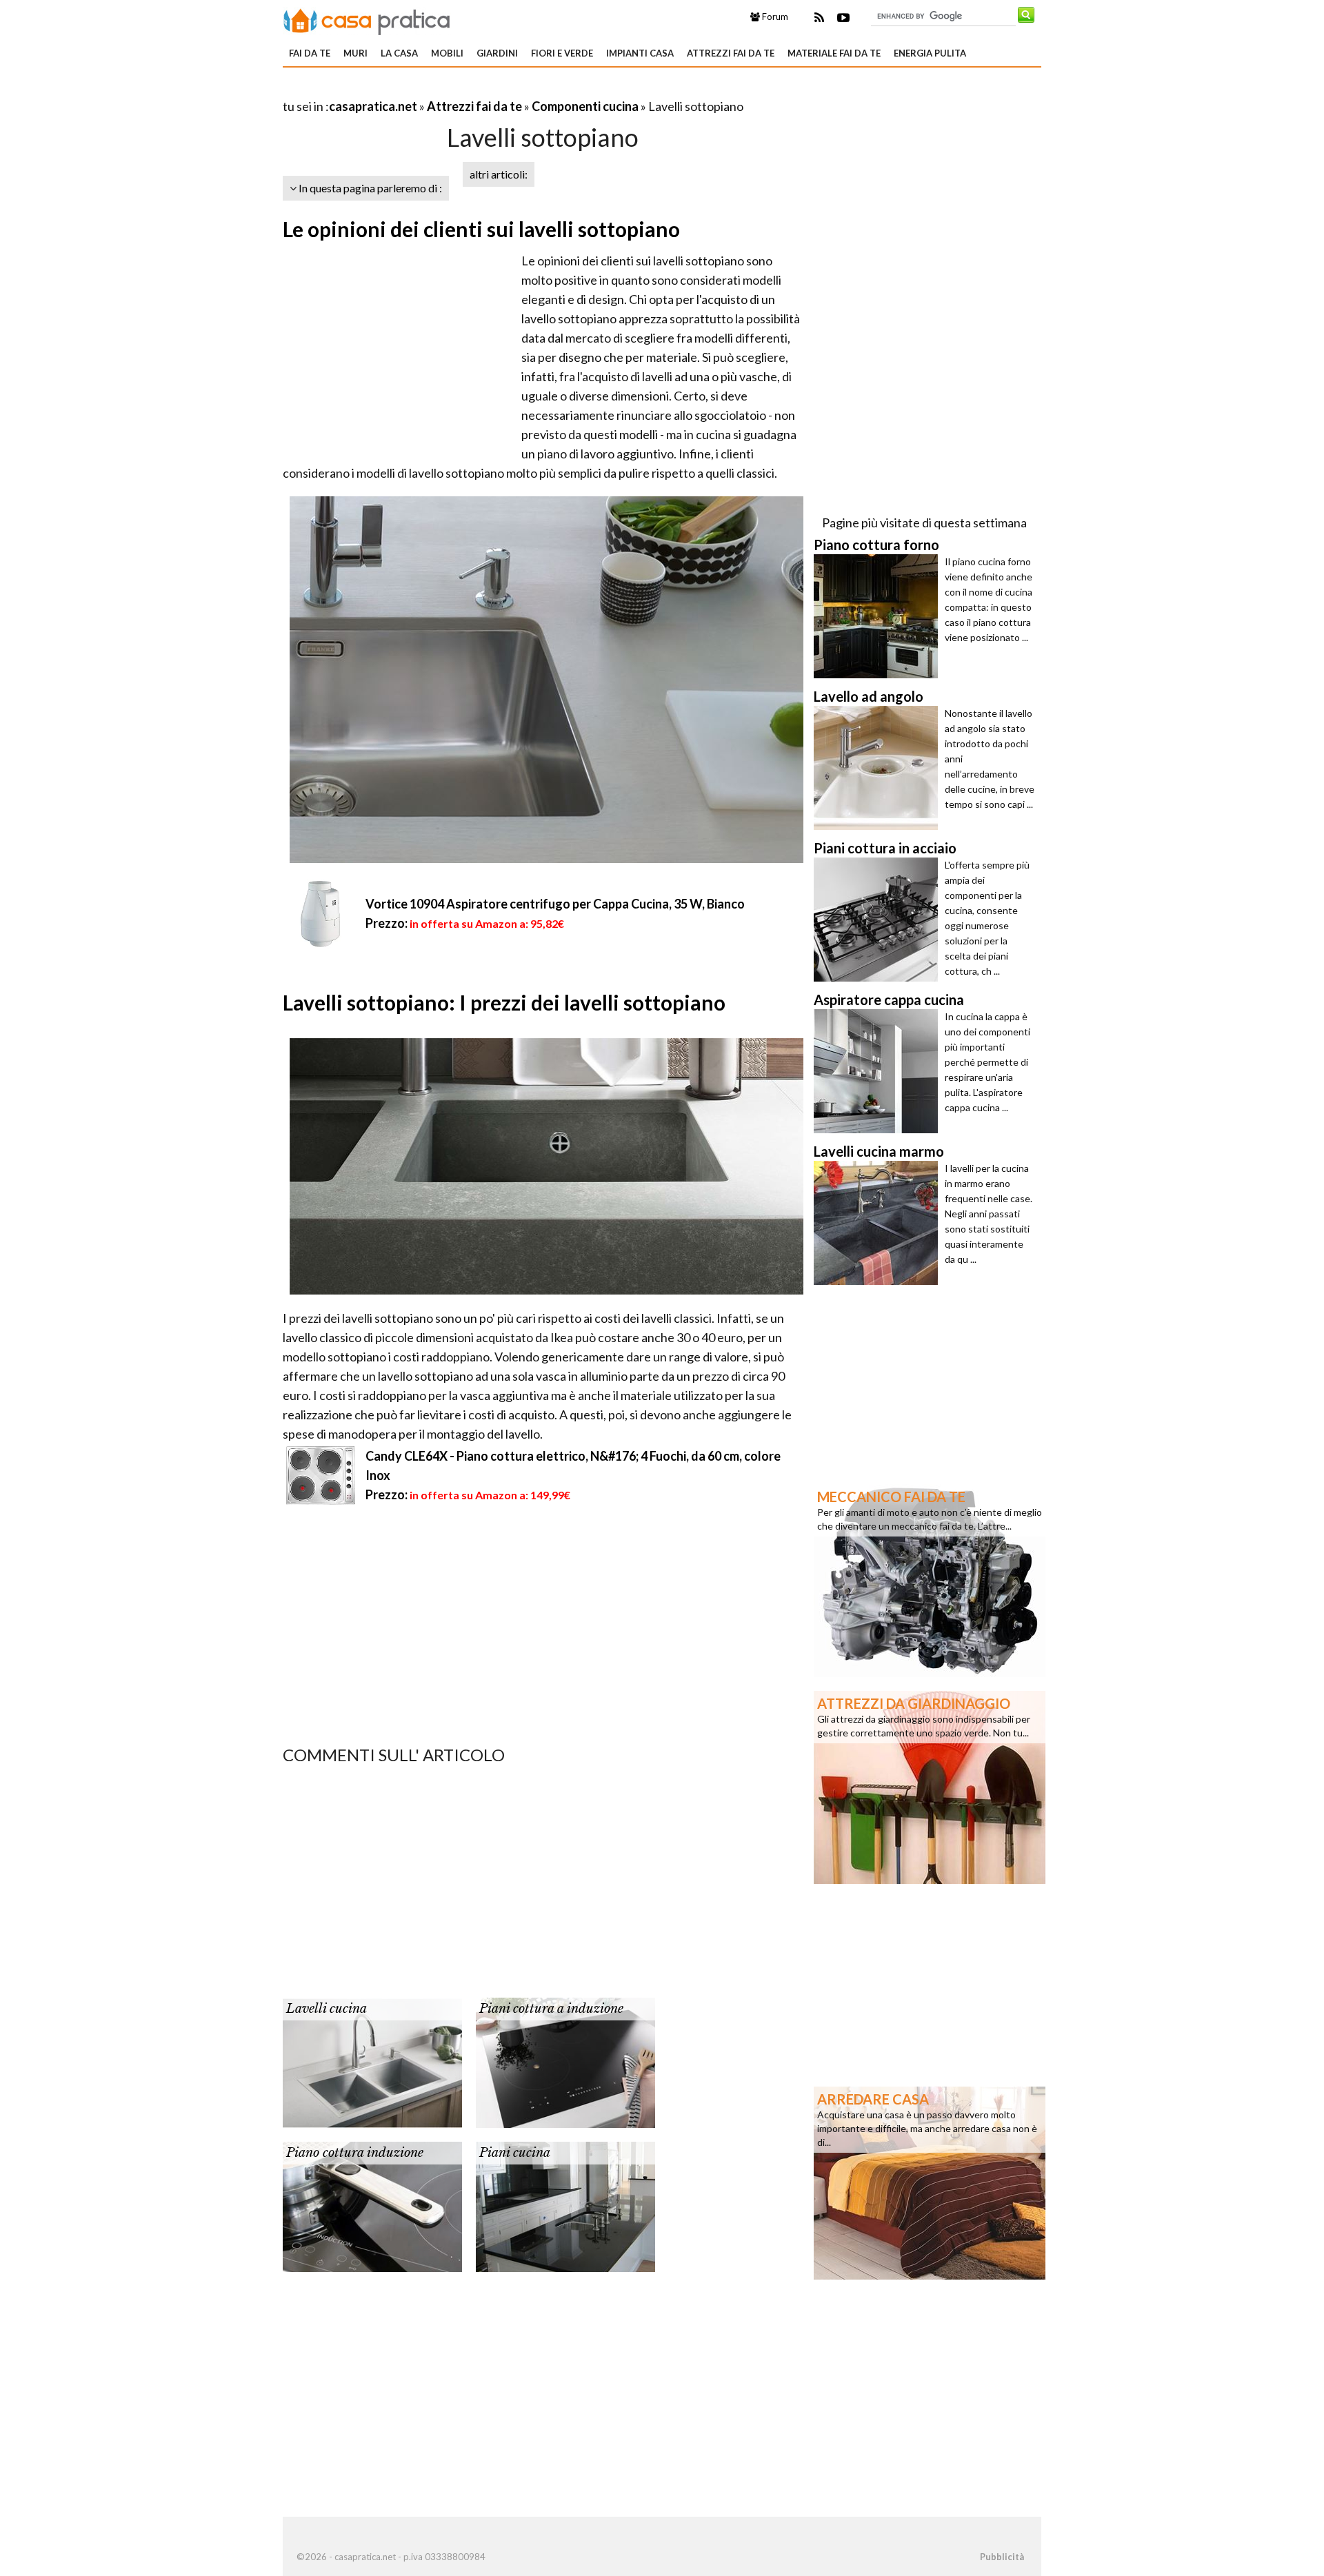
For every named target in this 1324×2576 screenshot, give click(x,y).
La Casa (399, 53)
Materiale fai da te (834, 53)
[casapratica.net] (367, 19)
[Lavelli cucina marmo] (879, 1223)
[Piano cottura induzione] (372, 2205)
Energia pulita (930, 53)
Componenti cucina (585, 106)
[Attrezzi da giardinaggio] (930, 1786)
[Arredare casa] (930, 2182)
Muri (355, 53)
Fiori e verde (562, 53)
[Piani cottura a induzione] (565, 2061)
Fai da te (310, 53)
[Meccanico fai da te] (930, 1579)
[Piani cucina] (565, 2205)
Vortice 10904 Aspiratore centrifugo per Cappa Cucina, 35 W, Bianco (555, 904)
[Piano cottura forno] (879, 616)
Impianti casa (640, 53)
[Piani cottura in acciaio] (879, 920)
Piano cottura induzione (355, 2153)
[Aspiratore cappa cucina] (879, 1071)
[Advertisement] (444, 89)
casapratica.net (373, 106)
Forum (774, 17)
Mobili (447, 53)
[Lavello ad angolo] (879, 768)
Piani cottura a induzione (551, 2009)
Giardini (497, 53)
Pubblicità (1002, 2557)
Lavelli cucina (327, 2009)
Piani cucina (515, 2153)
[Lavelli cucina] (372, 2061)
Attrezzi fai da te (731, 53)
